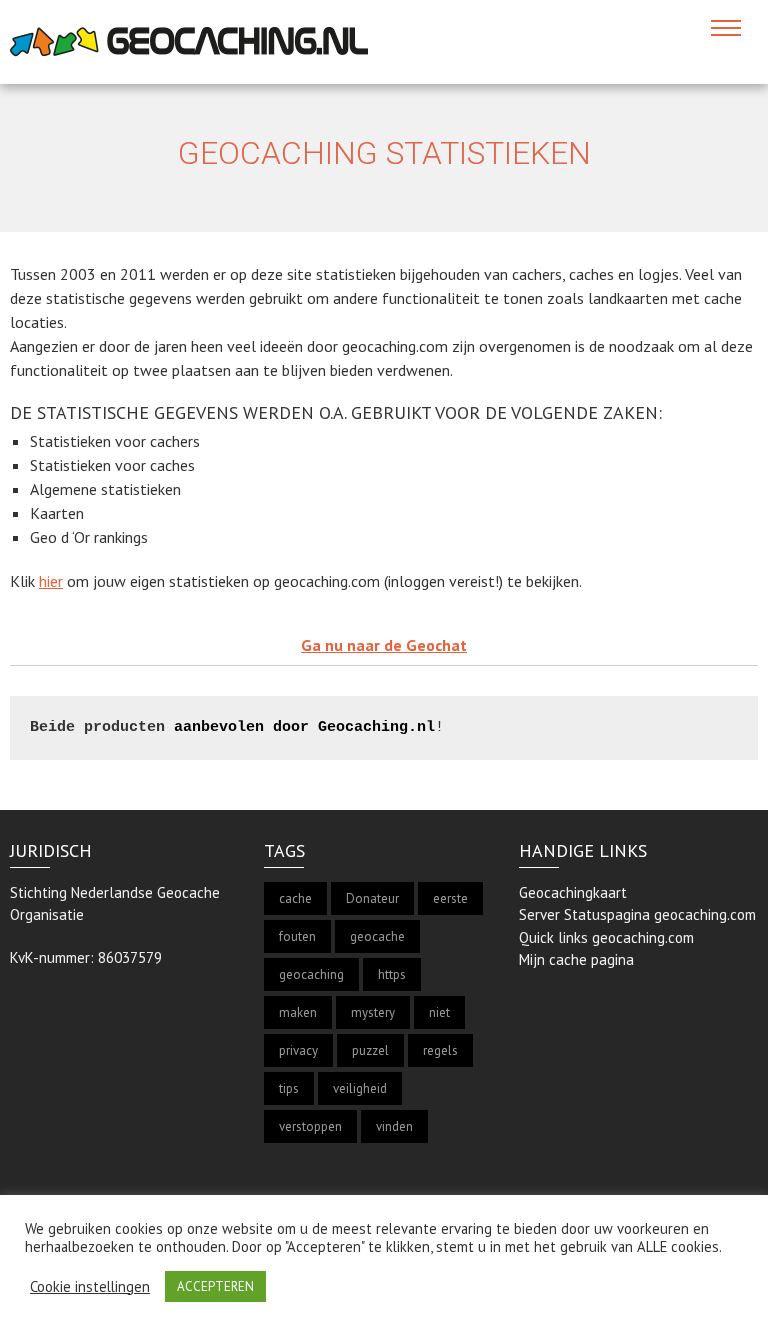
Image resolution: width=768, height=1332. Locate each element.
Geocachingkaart (573, 892)
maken (298, 1012)
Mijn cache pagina (576, 959)
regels (440, 1050)
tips (289, 1088)
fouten (297, 936)
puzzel (370, 1050)
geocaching (311, 974)
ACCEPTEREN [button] (215, 1286)
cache (295, 898)
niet (439, 1012)
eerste (450, 898)
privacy (298, 1050)
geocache (377, 936)
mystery (373, 1012)
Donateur (372, 898)
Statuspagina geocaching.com (660, 914)
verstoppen (310, 1126)
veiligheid (360, 1088)
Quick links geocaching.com (606, 937)
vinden (394, 1126)
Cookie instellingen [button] (90, 1287)
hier (51, 581)
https (392, 974)
